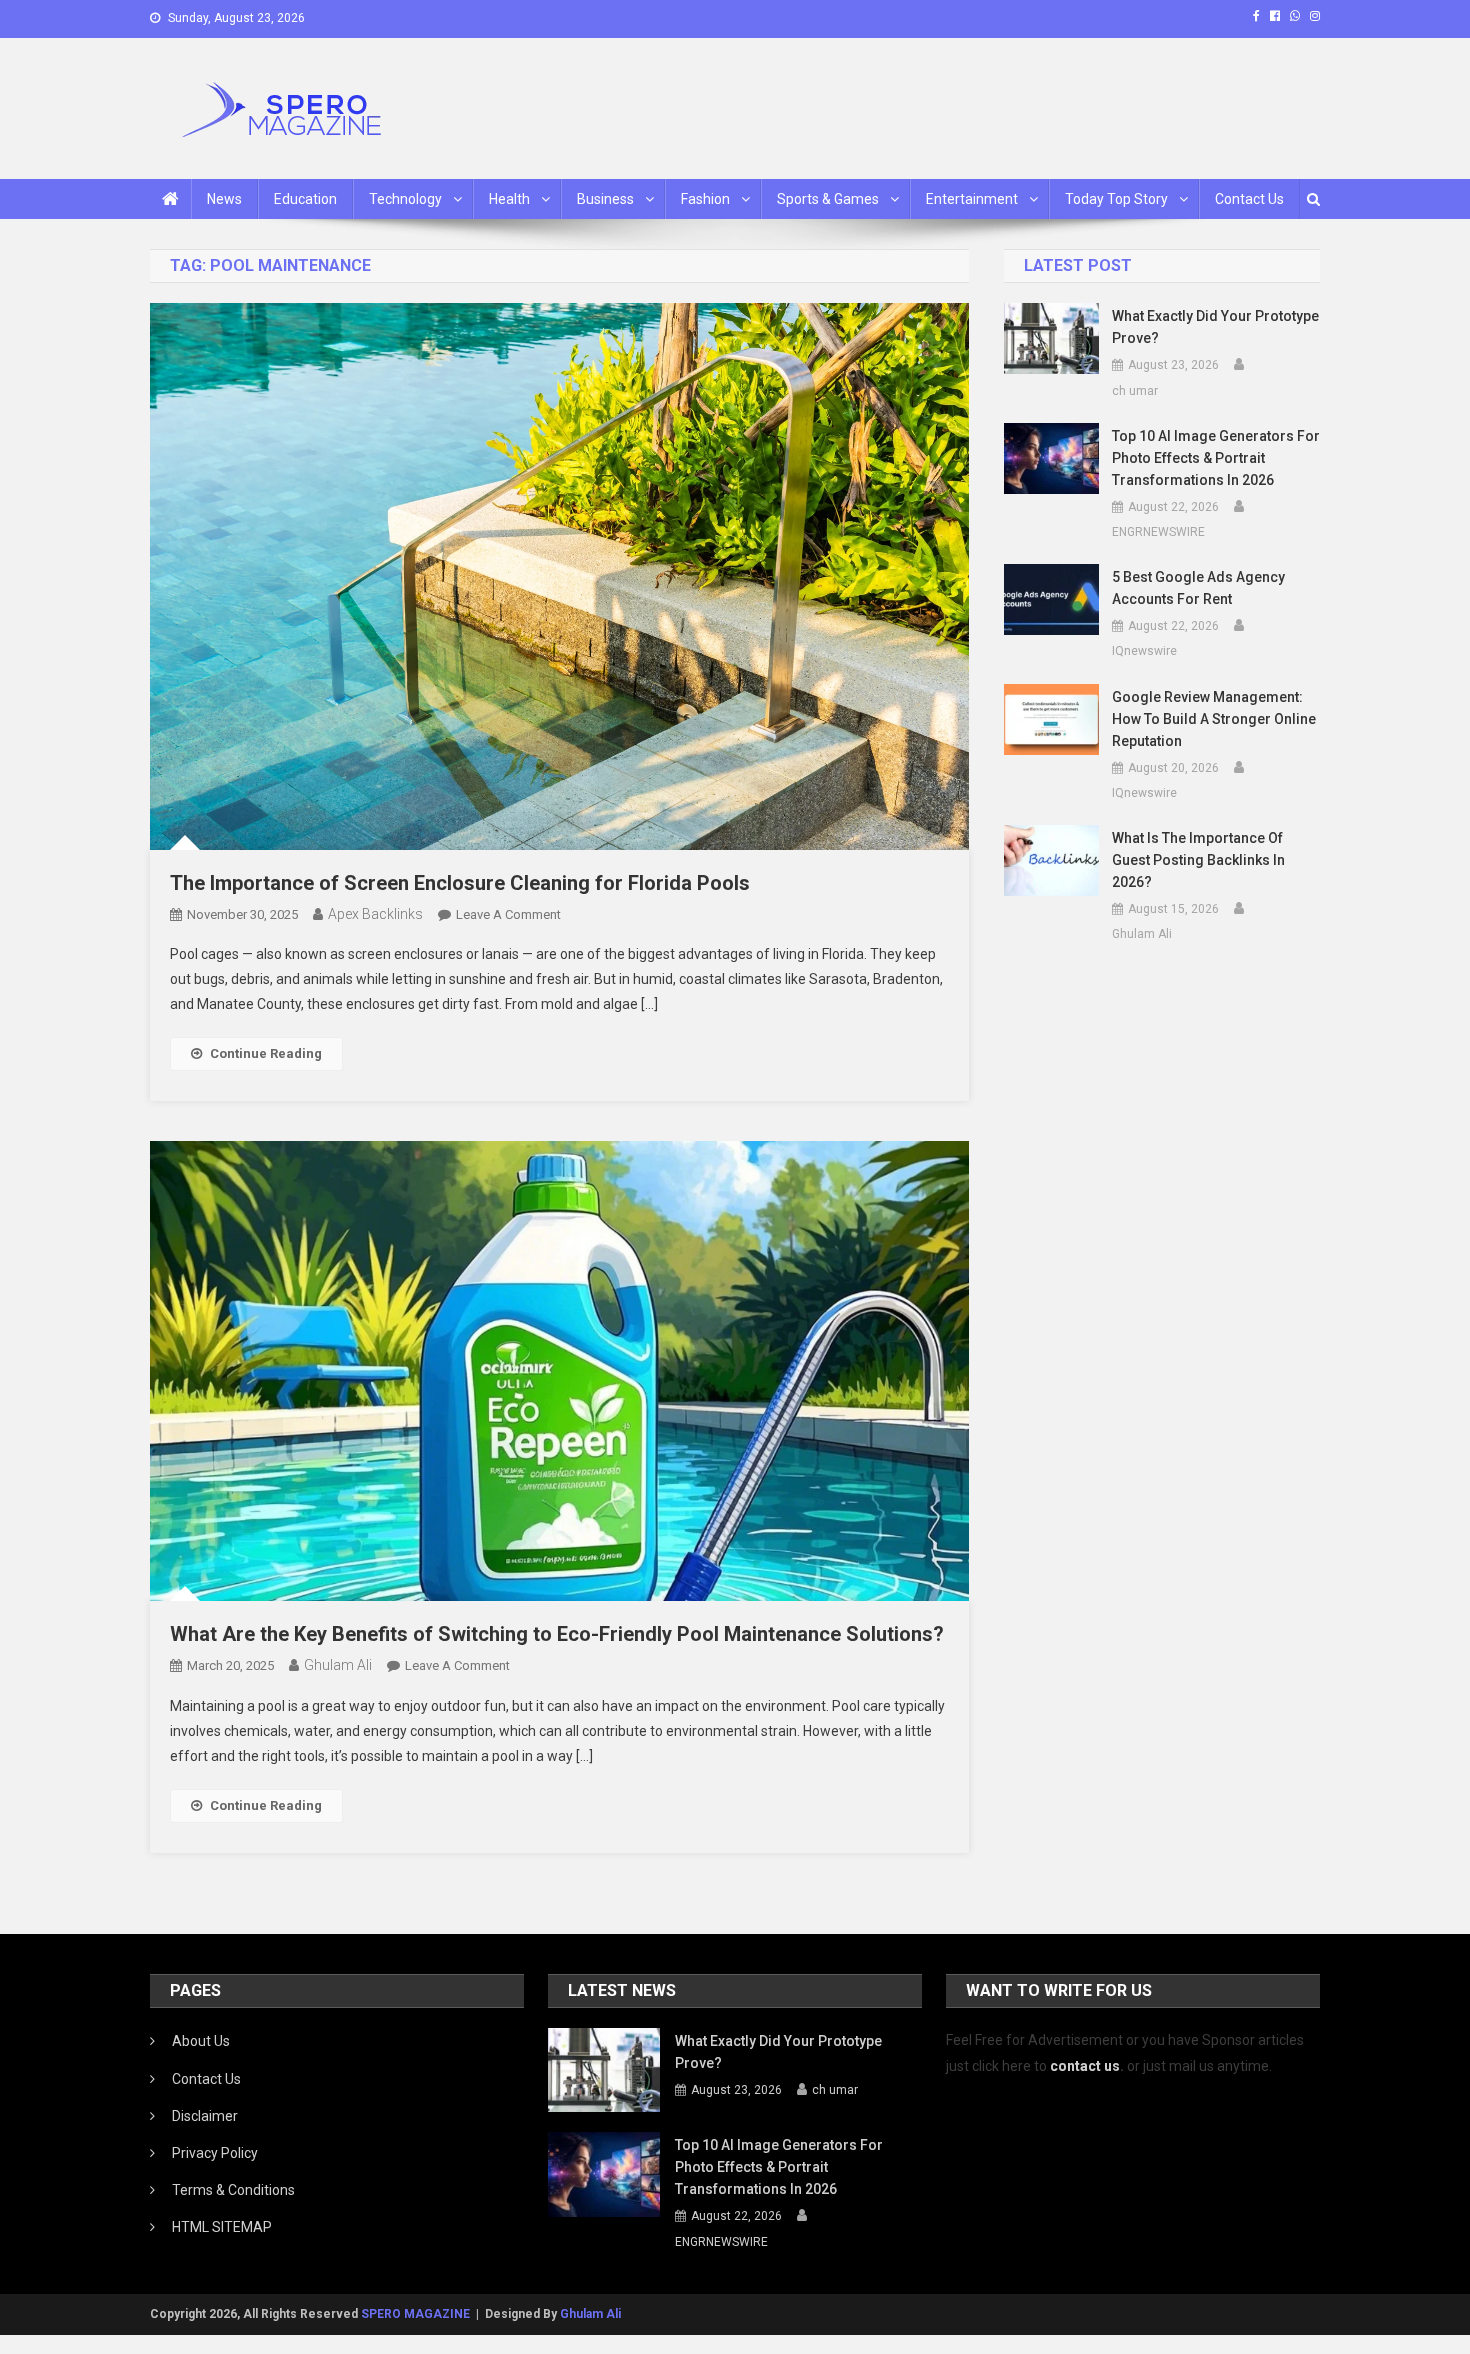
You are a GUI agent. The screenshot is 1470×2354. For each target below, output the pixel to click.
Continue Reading (266, 1053)
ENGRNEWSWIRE (1158, 532)
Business (605, 199)
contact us (1085, 2066)
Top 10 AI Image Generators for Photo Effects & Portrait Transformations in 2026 (1216, 458)
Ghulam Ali (338, 1665)
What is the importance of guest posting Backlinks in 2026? (1198, 860)
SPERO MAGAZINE (415, 2314)
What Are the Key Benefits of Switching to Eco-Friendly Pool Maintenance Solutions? (557, 1634)
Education (305, 199)
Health (509, 199)
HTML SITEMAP (222, 2227)
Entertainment (972, 199)
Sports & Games (828, 199)
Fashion (705, 199)
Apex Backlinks (375, 914)
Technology (405, 199)
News (224, 199)
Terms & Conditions (233, 2190)
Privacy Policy (215, 2153)
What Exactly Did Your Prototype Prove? (1215, 327)
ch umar (1135, 391)
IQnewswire (1144, 651)
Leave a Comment (508, 914)
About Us (201, 2041)
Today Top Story (1116, 199)
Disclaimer (205, 2116)
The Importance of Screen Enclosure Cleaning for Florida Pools (460, 883)
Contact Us (1249, 199)
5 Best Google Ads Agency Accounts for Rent (1198, 588)
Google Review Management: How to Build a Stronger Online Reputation (1214, 719)
